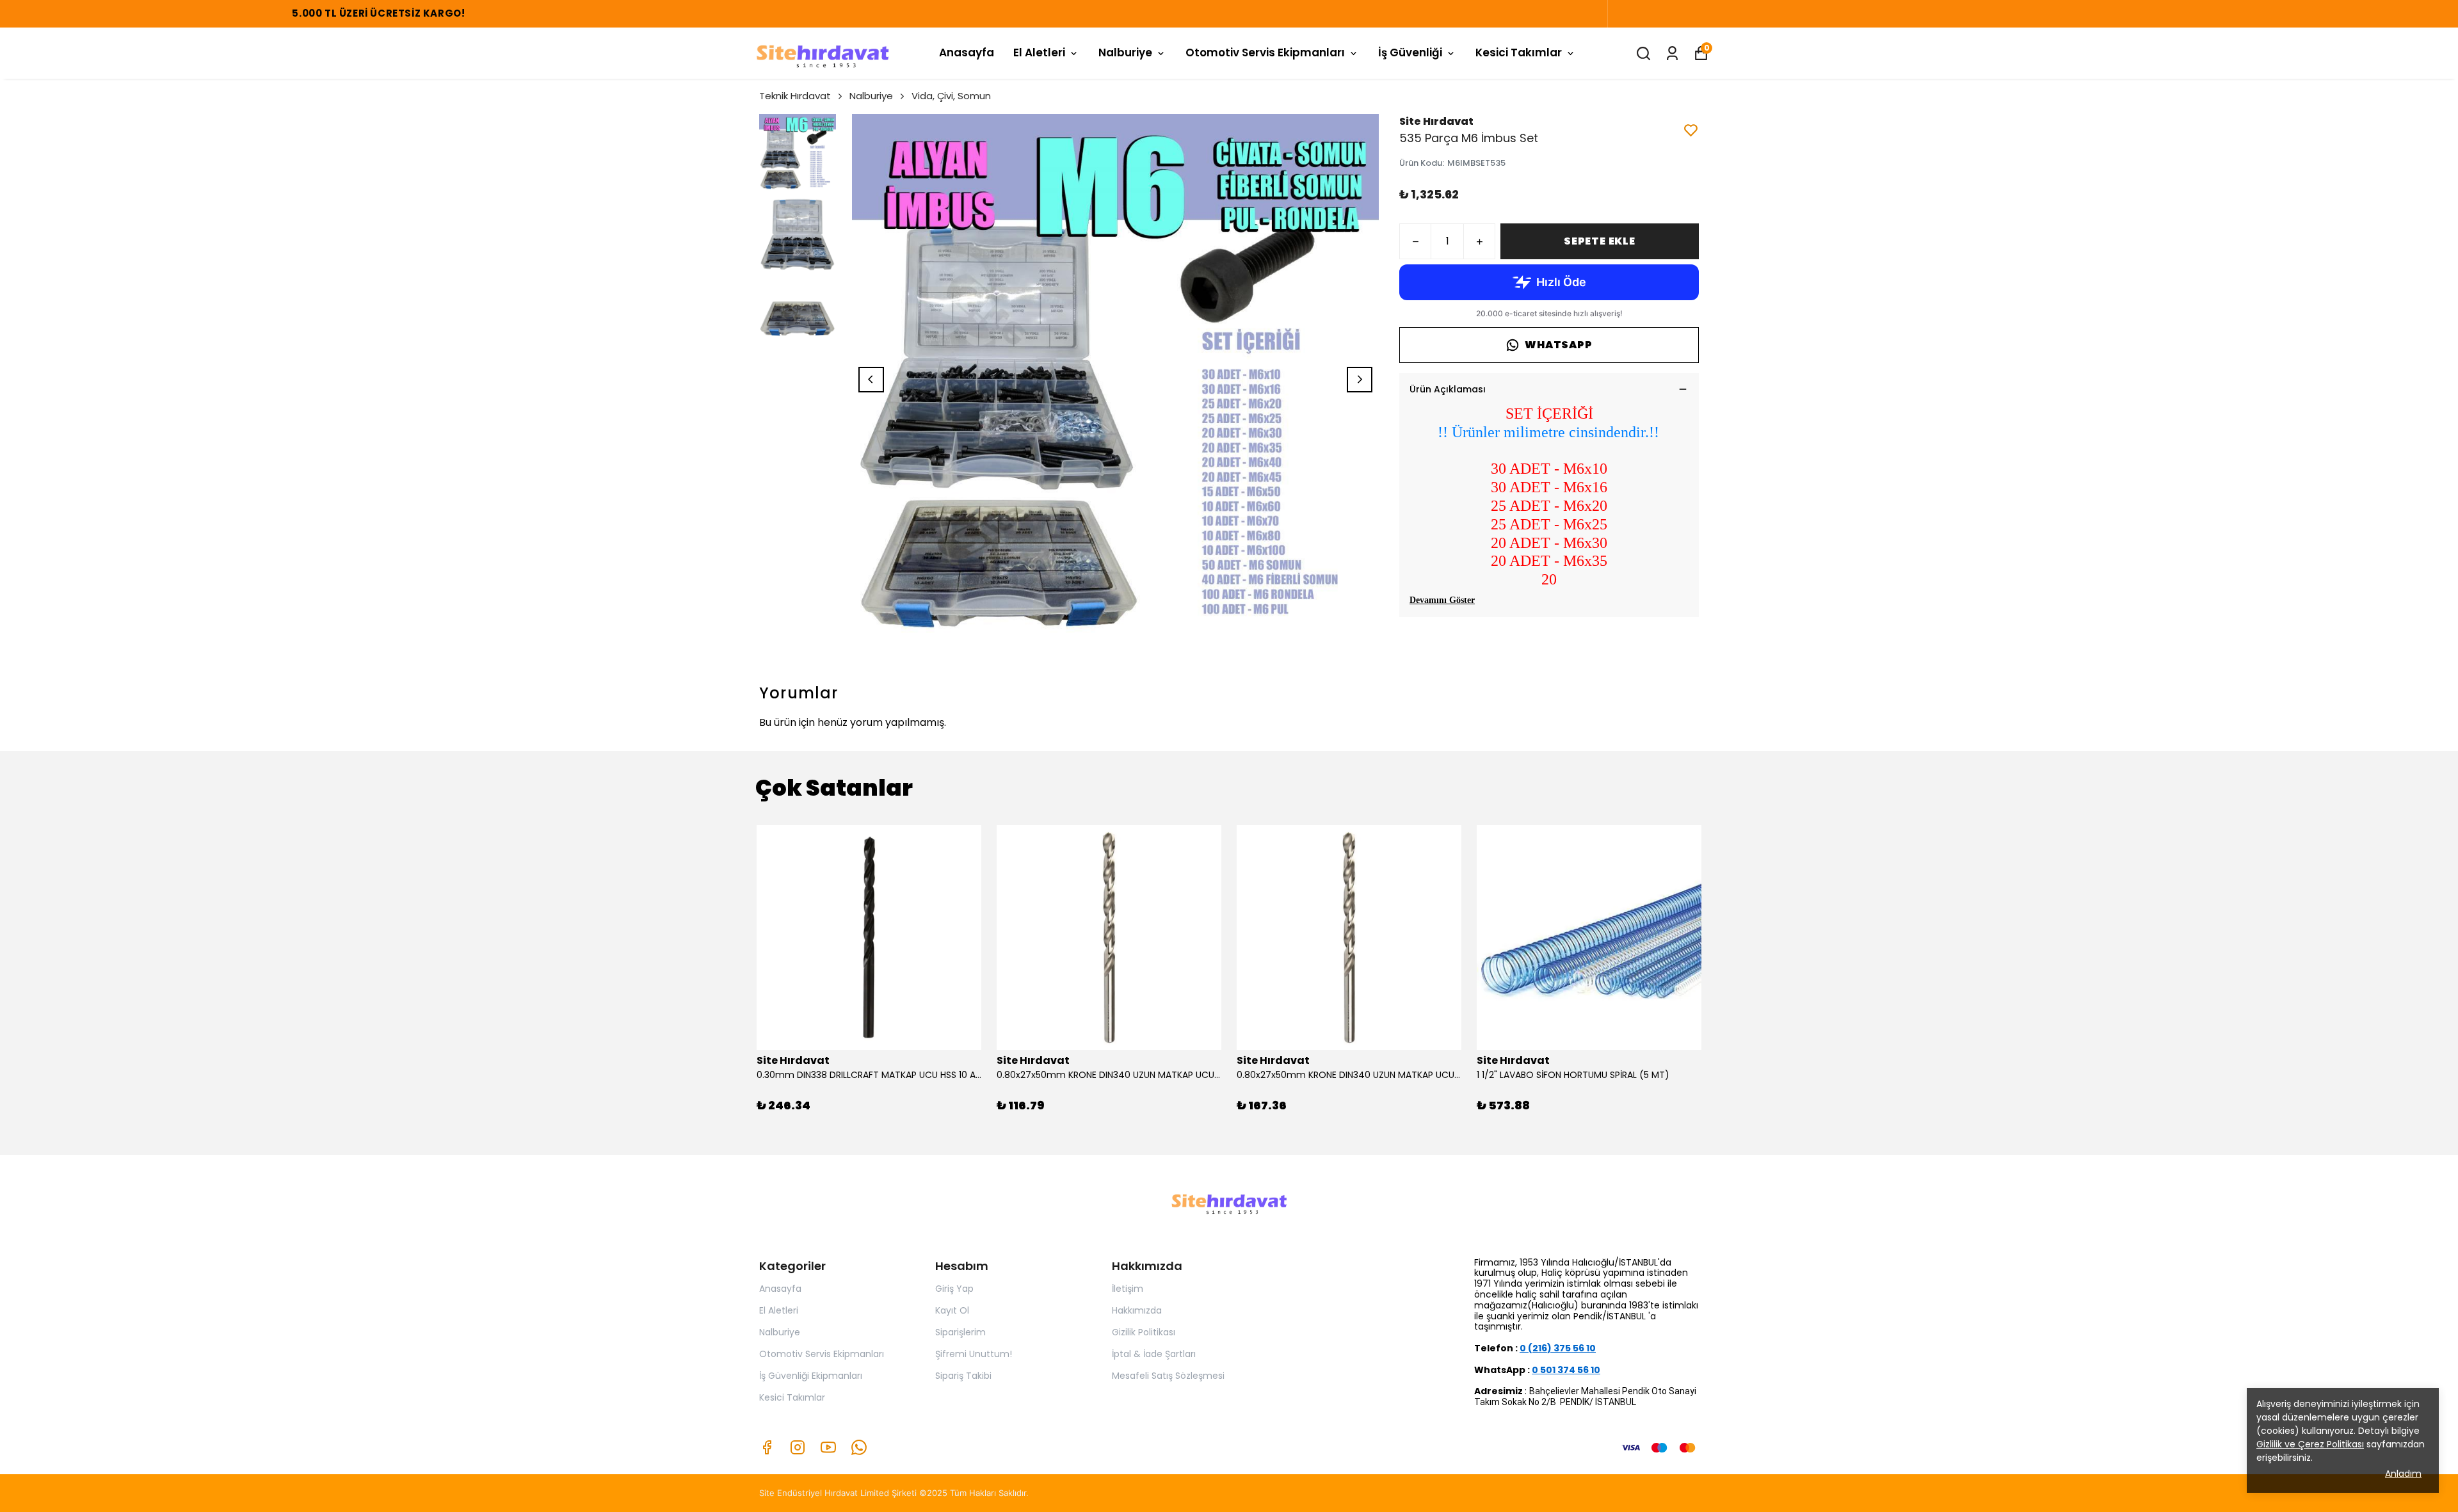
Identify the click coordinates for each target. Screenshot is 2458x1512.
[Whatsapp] (859, 1447)
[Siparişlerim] (1672, 53)
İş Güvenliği (1410, 52)
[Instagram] (798, 1447)
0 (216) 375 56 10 (1558, 1348)
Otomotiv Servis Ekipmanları (1265, 52)
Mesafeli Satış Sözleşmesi (1168, 1376)
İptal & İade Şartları (1154, 1354)
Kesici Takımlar (1519, 52)
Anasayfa (967, 52)
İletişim (1128, 1289)
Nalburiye (1125, 52)
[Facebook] (767, 1447)
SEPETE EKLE (1600, 241)
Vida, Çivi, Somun (951, 96)
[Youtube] (828, 1447)
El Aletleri (1039, 52)
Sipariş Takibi (963, 1376)
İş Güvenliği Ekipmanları (811, 1376)
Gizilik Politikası (1144, 1332)
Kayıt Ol (952, 1310)
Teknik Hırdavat (795, 96)
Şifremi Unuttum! (974, 1354)
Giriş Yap (954, 1289)
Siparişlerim (960, 1332)
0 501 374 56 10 (1566, 1370)
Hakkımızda (1137, 1310)
